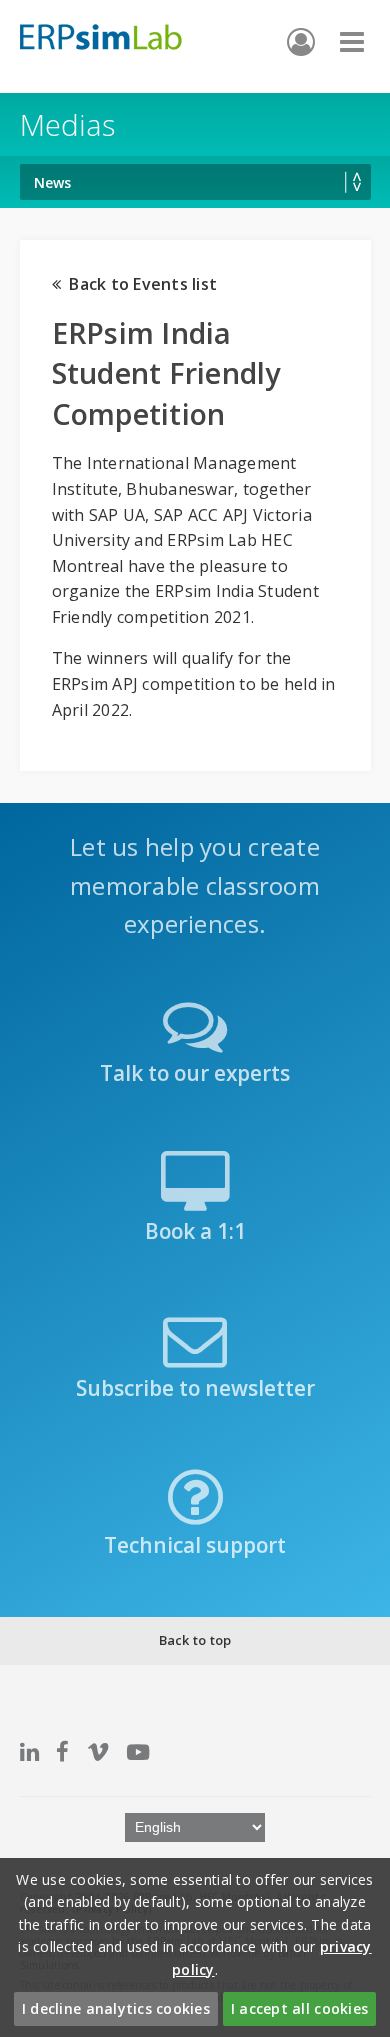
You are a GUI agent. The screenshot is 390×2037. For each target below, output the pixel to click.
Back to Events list (139, 284)
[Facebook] (62, 1751)
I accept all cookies (299, 2008)
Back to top (195, 1640)
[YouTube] (138, 1751)
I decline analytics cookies (116, 2008)
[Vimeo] (98, 1751)
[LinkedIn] (29, 1751)
